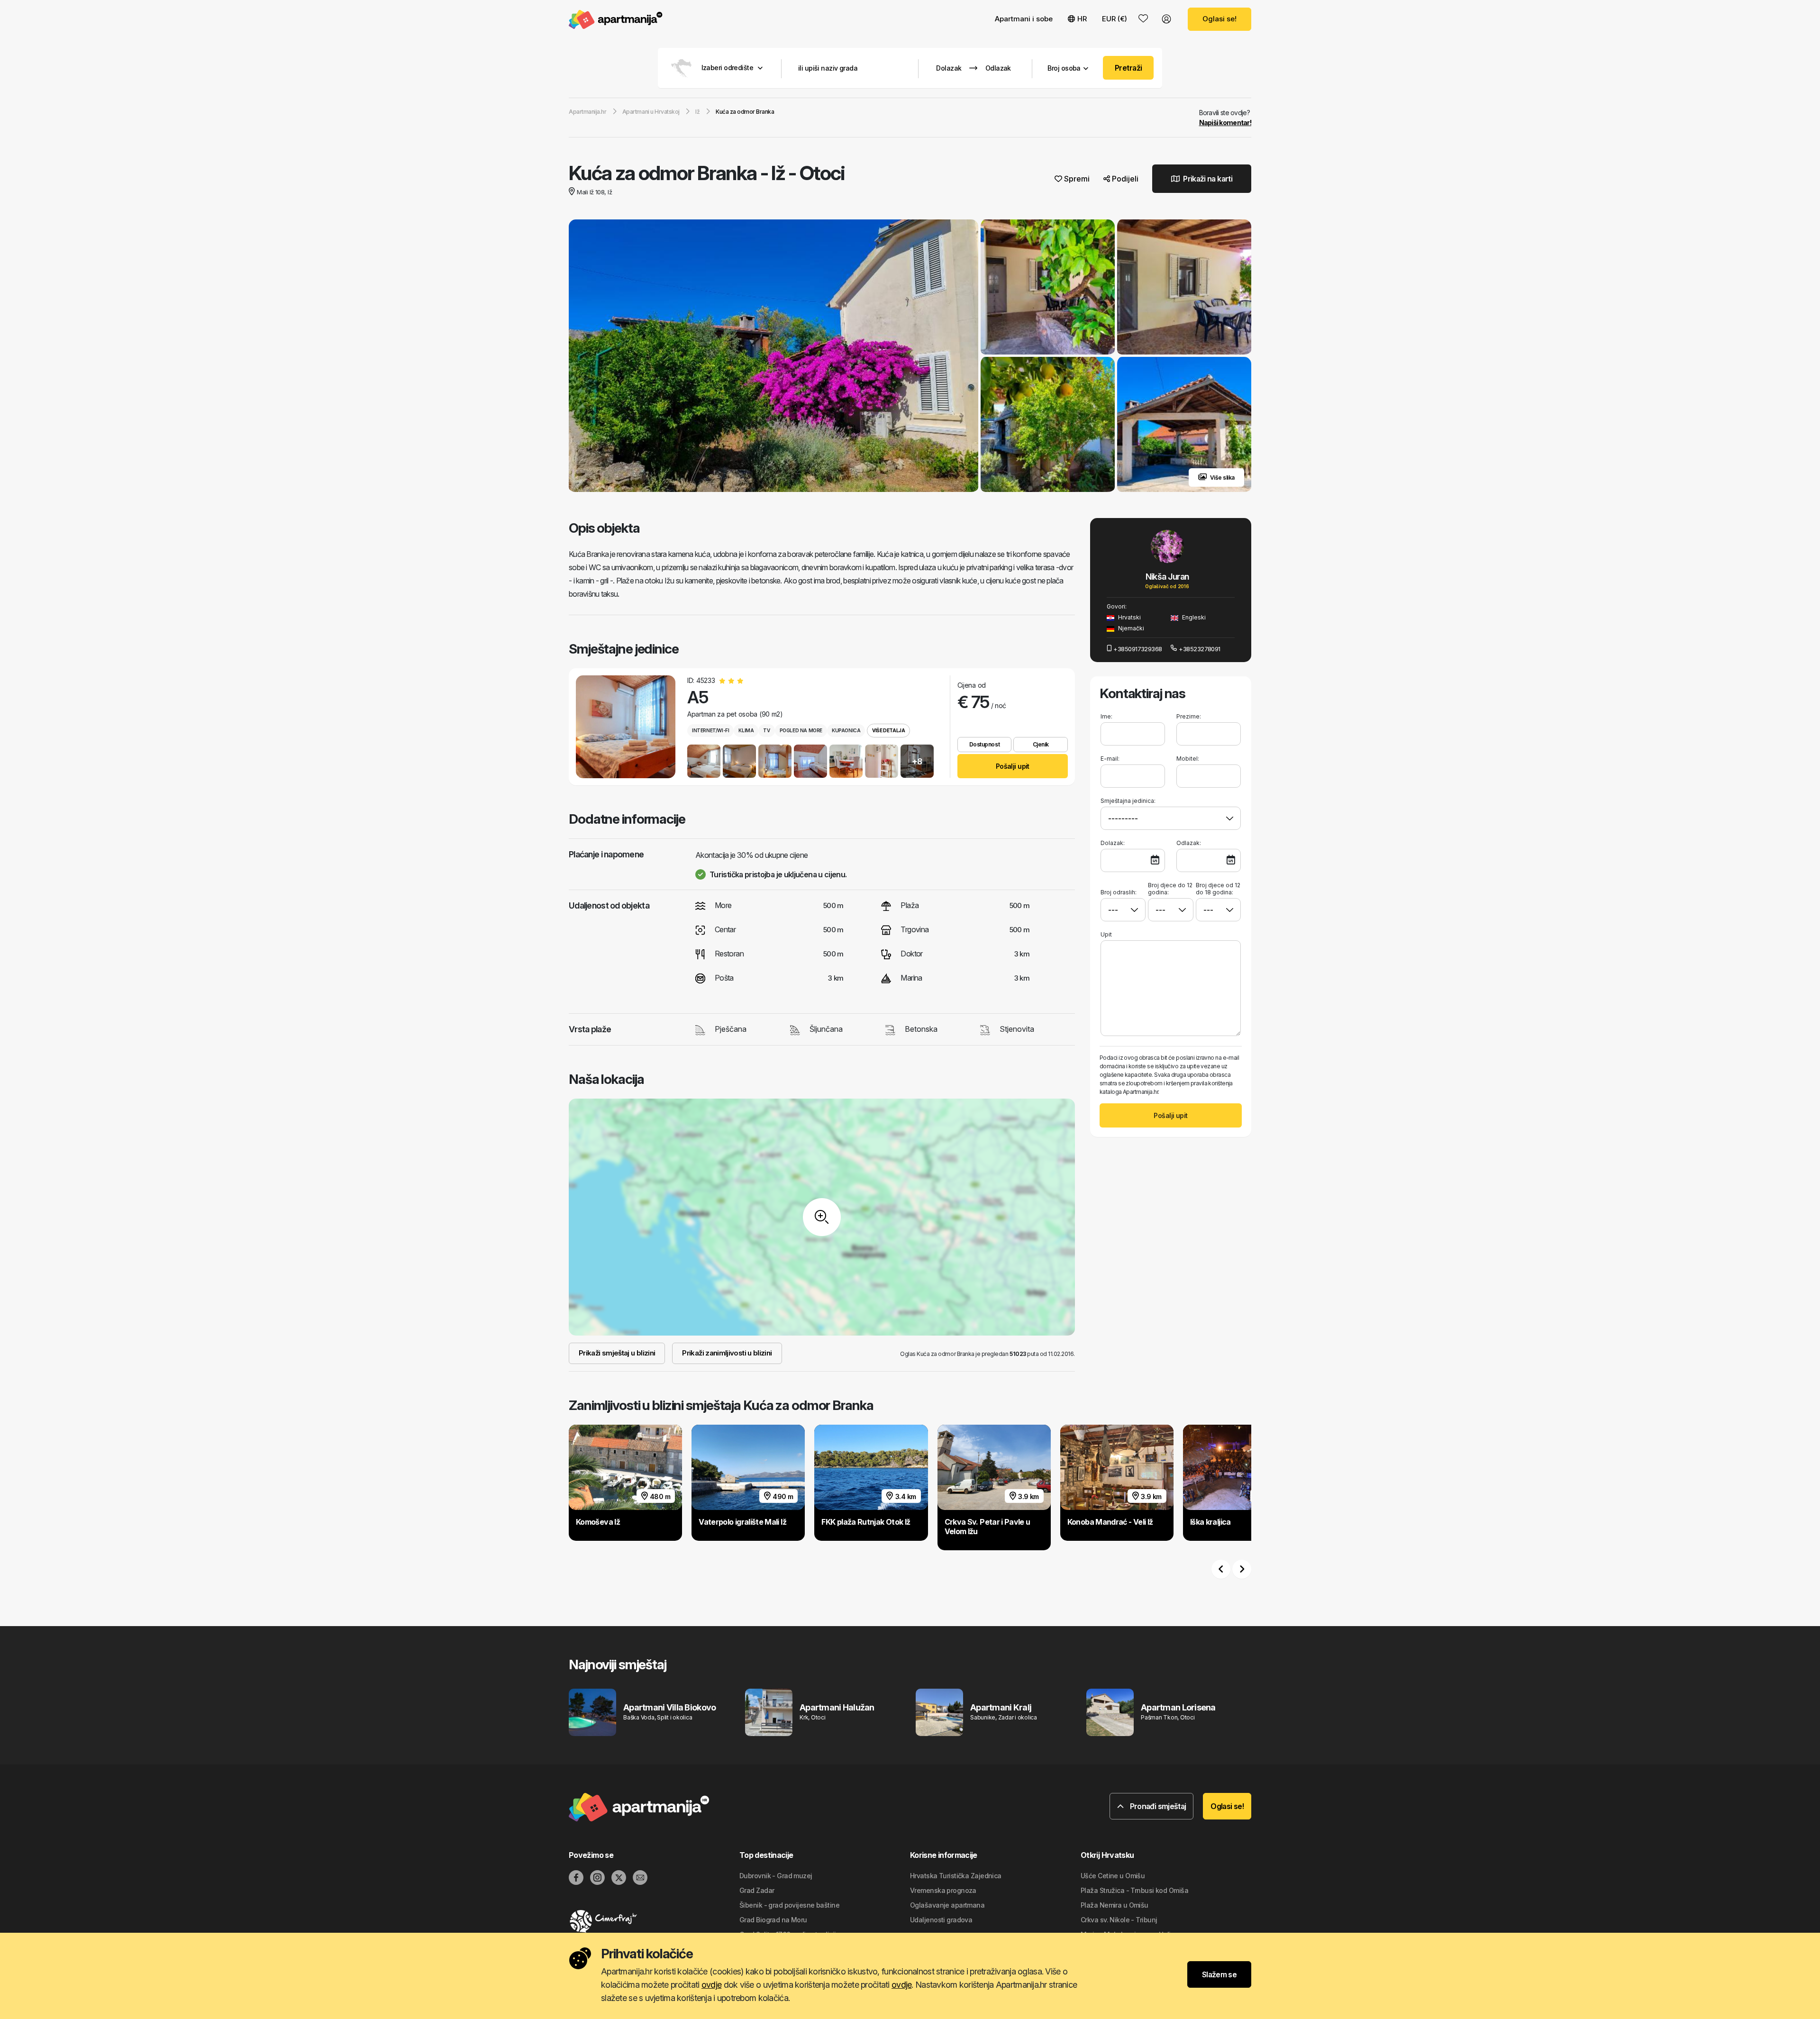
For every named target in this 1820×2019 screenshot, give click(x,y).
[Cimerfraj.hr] (654, 1921)
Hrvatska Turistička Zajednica (956, 1876)
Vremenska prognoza (943, 1890)
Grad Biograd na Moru (773, 1920)
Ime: (1106, 716)
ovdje (711, 1985)
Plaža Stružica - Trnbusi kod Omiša (1134, 1890)
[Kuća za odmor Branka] (773, 357)
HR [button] (1082, 19)
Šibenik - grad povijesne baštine (789, 1905)
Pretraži (1128, 68)
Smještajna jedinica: (1128, 801)
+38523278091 (1199, 649)
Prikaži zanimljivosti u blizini (727, 1353)
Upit (1106, 934)
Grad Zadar (757, 1890)
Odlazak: (1189, 843)
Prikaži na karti (1207, 179)
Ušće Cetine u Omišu (1113, 1876)
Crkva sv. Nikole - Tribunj (1119, 1920)
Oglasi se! (1219, 19)
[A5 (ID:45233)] (626, 727)
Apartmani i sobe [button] (1024, 19)
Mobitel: (1188, 759)
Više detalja (888, 730)
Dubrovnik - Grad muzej (776, 1876)
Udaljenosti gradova (941, 1920)
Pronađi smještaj (1157, 1806)
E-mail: (1110, 759)
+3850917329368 (1137, 649)
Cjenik (1041, 744)
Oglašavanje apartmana (947, 1905)
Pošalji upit (1013, 766)
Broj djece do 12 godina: (1170, 889)
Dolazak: (1113, 843)
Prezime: (1189, 716)
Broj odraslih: (1119, 892)
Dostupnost (984, 744)
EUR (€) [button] (1115, 19)
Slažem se (1219, 1974)
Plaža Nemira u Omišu (1115, 1905)
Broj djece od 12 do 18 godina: (1218, 889)
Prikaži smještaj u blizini (617, 1353)
